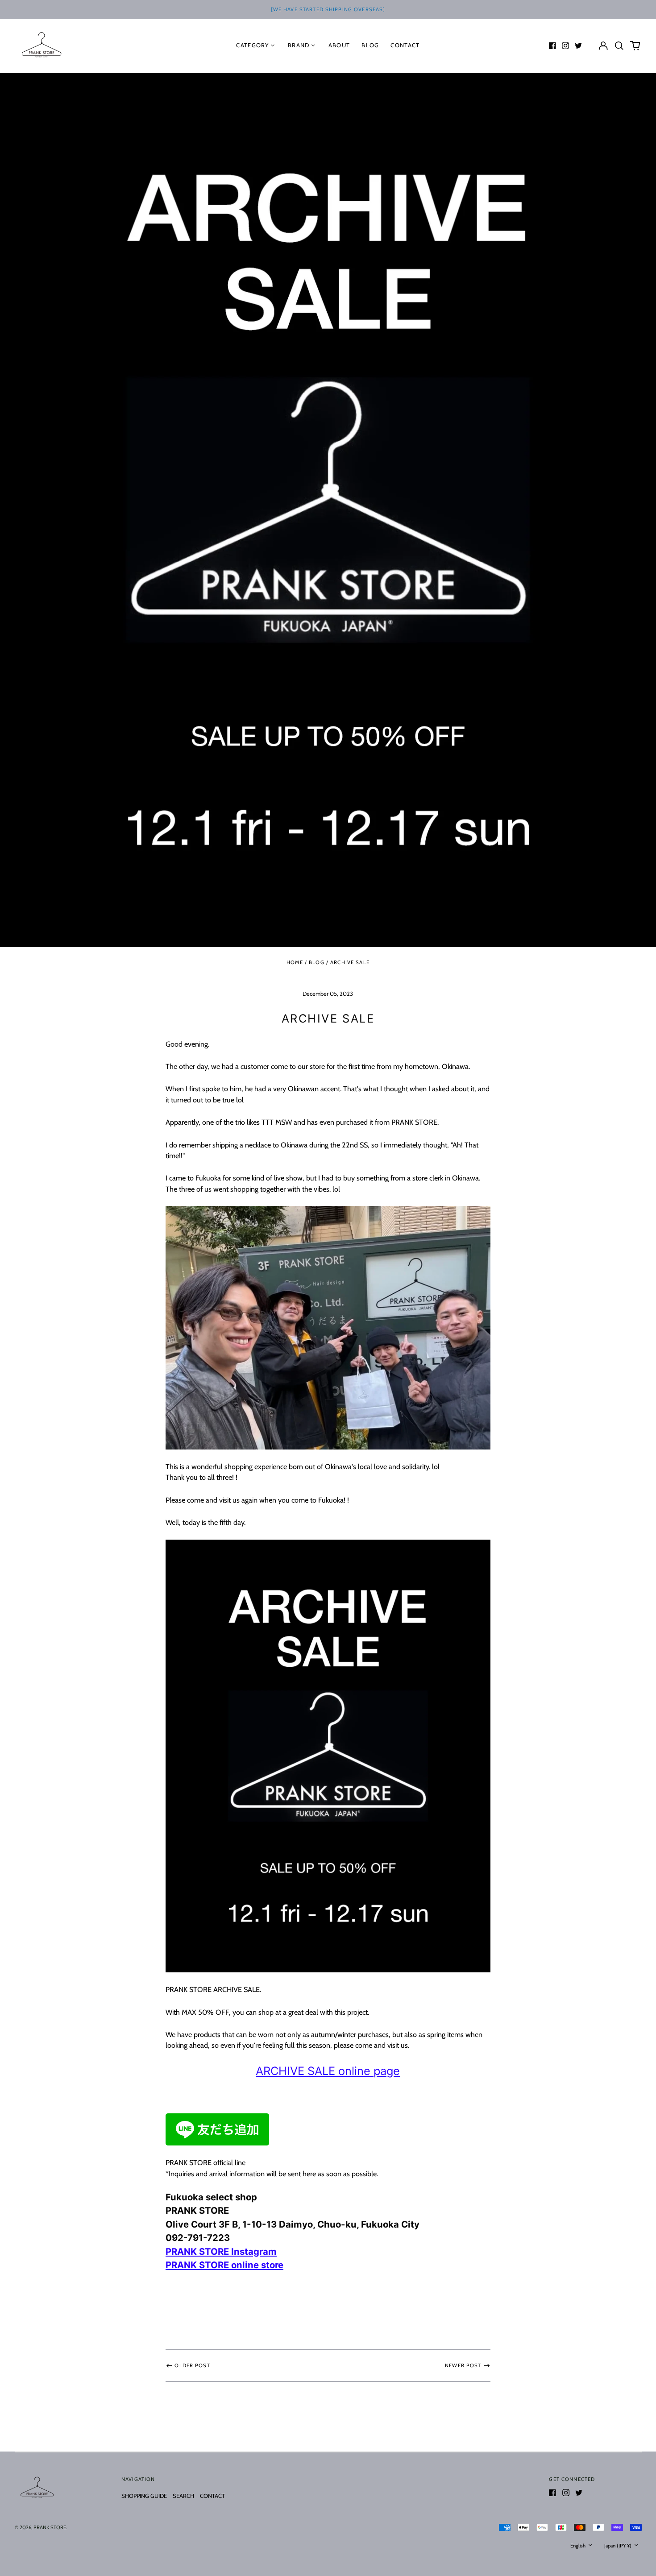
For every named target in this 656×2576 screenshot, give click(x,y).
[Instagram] (565, 46)
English (579, 2546)
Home (295, 962)
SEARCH (183, 2496)
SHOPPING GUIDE (144, 2496)
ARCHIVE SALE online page (328, 2071)
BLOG (370, 45)
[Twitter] (578, 46)
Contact (405, 45)
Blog (317, 962)
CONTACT (212, 2496)
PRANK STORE (50, 2527)
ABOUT (339, 45)
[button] (619, 45)
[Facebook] (552, 46)
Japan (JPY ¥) (619, 2546)
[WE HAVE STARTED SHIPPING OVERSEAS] (328, 9)
